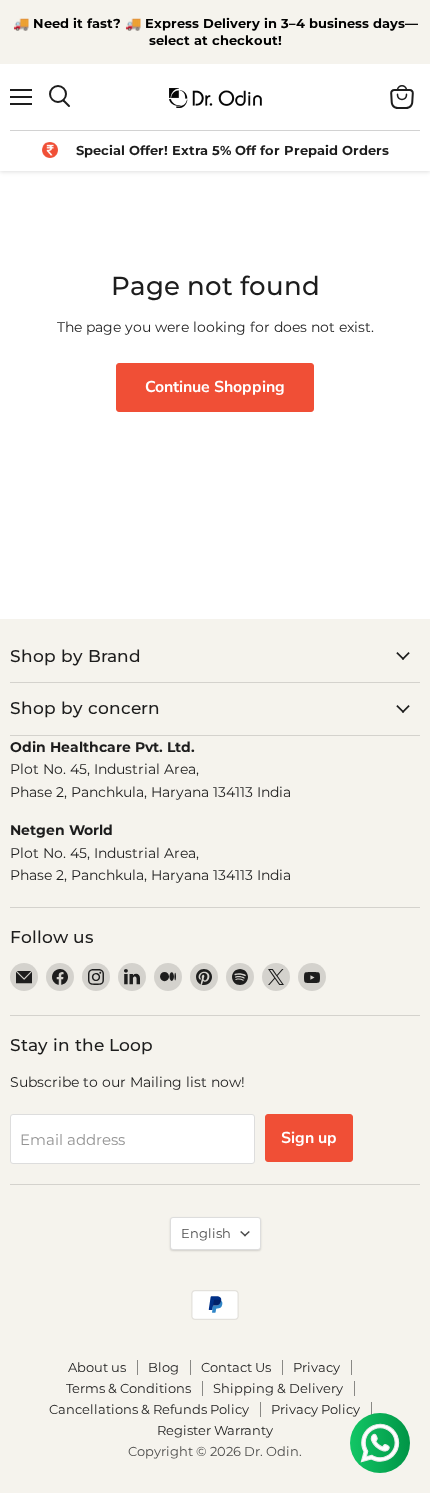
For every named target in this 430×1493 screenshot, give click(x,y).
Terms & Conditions (128, 1388)
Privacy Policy (315, 1409)
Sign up (309, 1138)
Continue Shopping (215, 387)
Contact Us (236, 1367)
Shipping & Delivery (278, 1388)
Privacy (316, 1367)
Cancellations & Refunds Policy (149, 1409)
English (206, 1233)
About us (97, 1367)
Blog (163, 1367)
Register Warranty (215, 1430)
